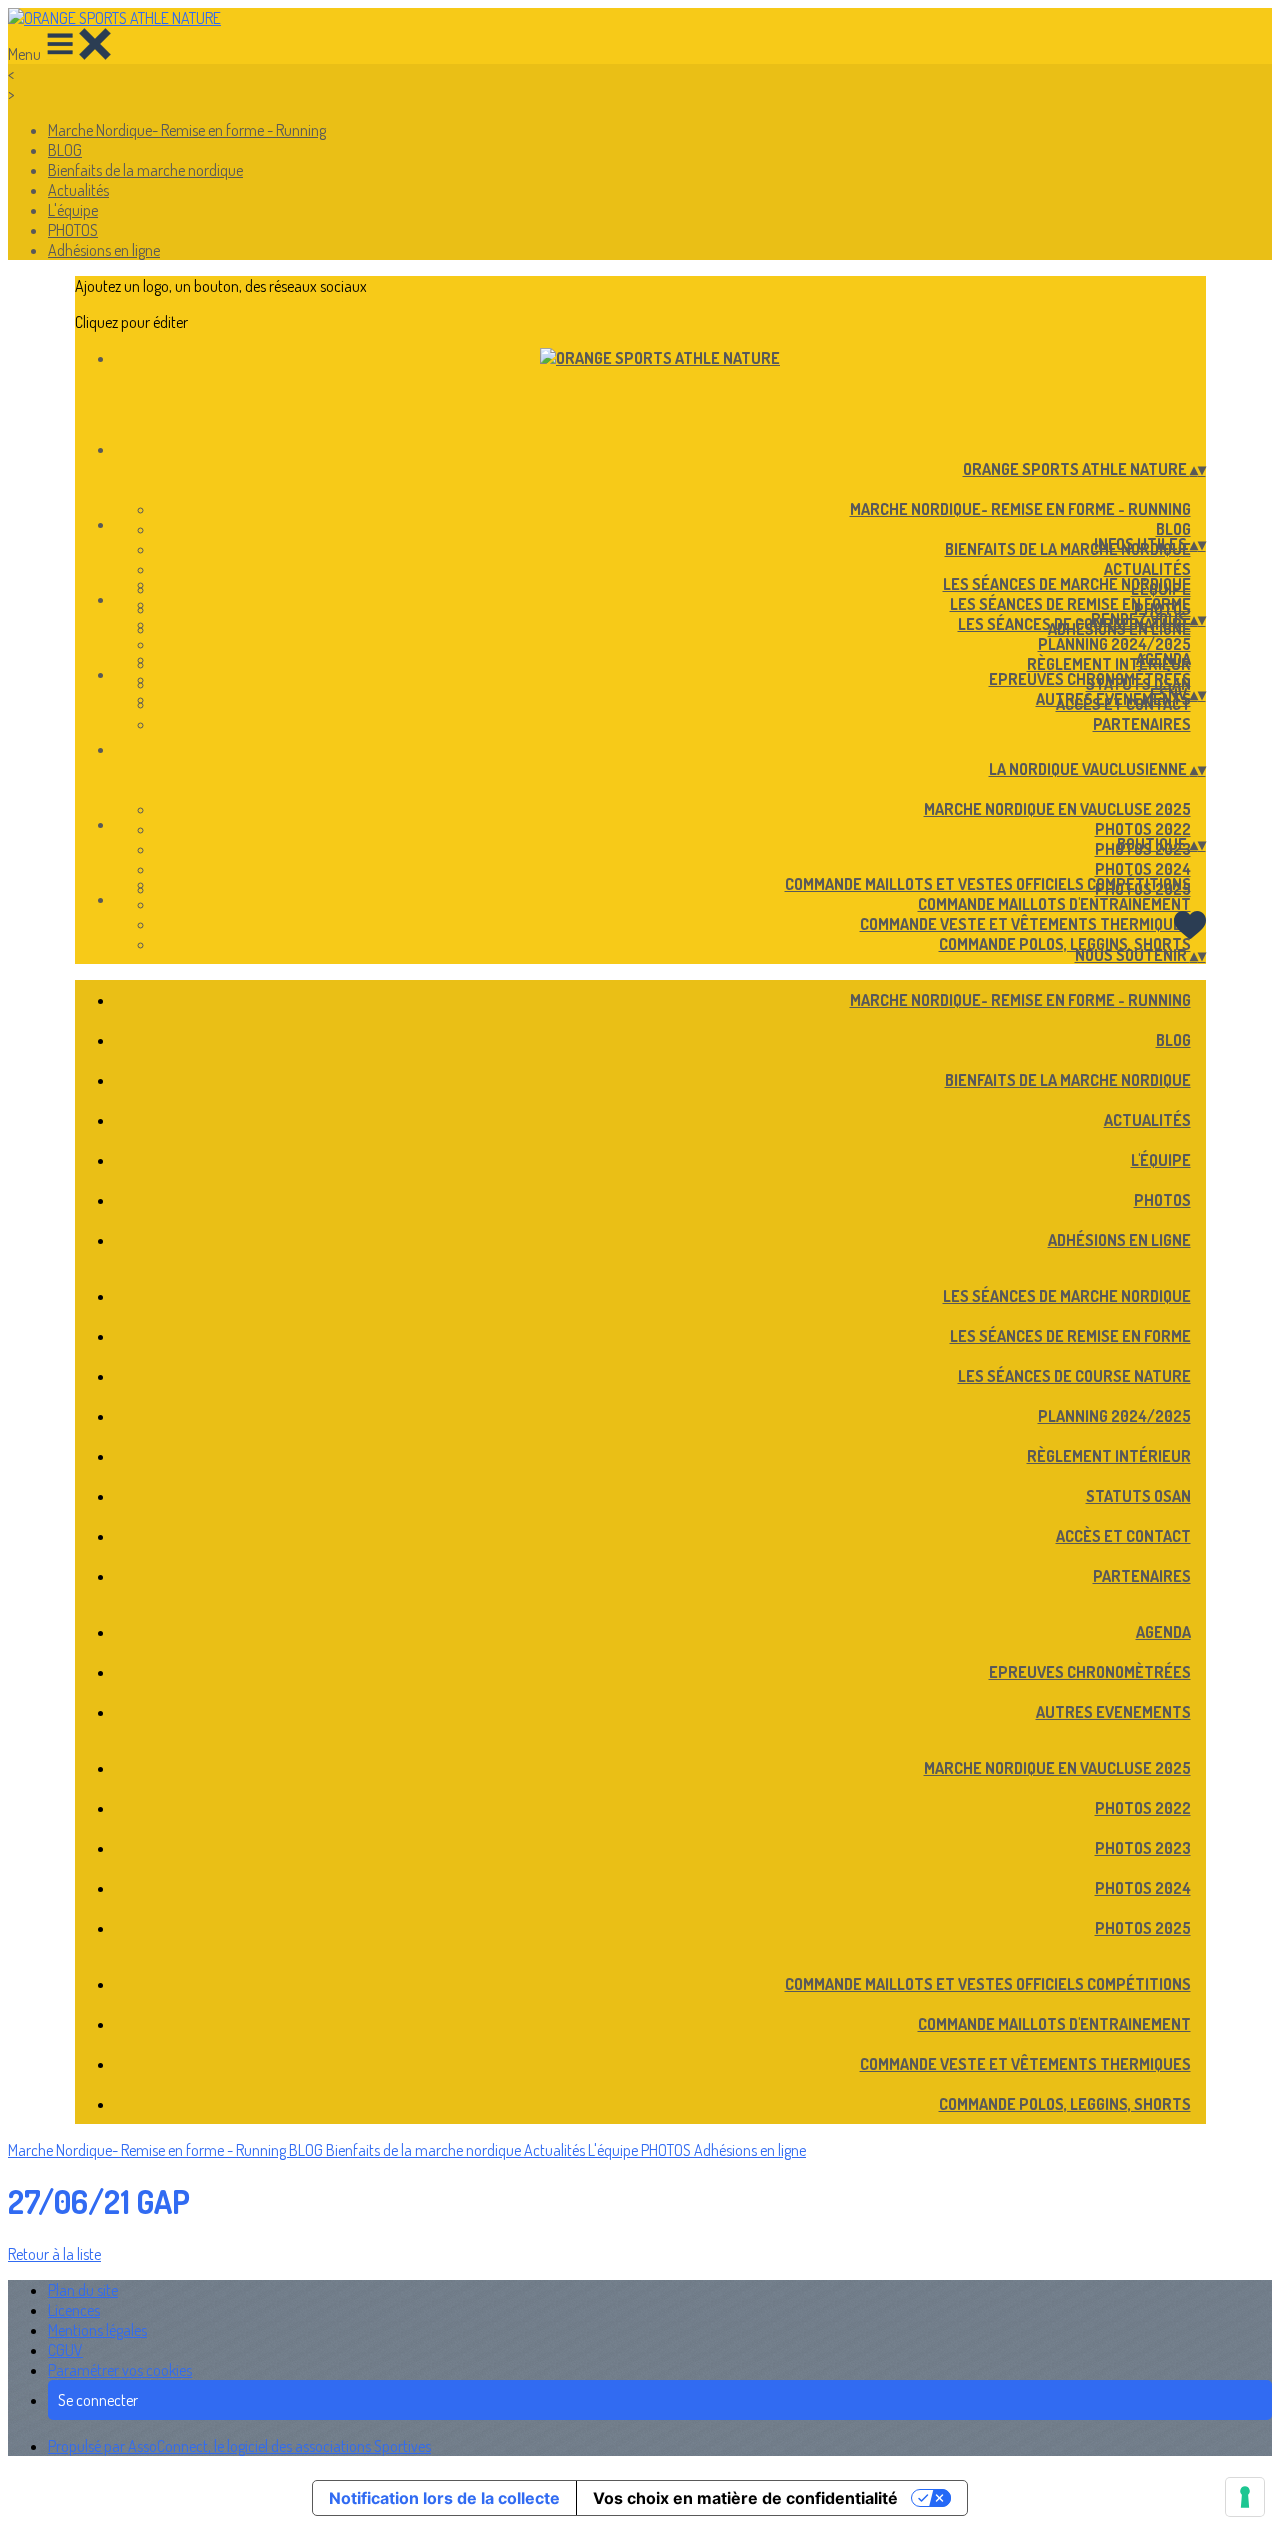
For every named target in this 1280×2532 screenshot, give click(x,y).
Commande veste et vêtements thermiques (1025, 924)
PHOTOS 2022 (1143, 829)
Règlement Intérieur (1109, 664)
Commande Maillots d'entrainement (1054, 904)
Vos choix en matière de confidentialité (745, 2498)
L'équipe (73, 210)
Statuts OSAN (1138, 1496)
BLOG (65, 150)
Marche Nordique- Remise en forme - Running (187, 130)
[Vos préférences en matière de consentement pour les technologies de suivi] (1245, 2497)
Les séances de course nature (1074, 624)
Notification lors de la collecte (444, 2498)
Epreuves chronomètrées (1090, 679)
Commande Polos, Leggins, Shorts (1065, 944)
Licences (74, 2310)
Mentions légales (97, 2330)
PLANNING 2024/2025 (1114, 644)
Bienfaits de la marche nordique (145, 170)
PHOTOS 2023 (1143, 1848)
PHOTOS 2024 (1143, 869)
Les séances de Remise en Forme (1070, 604)
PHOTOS (73, 230)
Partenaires (1142, 724)
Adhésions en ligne (104, 250)
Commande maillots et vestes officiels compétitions (988, 884)
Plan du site (83, 2290)
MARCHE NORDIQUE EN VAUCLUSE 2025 (1057, 809)
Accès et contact (1123, 1536)
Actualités (78, 190)
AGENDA (1163, 659)
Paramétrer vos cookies (120, 2370)
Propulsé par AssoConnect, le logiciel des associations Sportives (239, 2446)
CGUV (65, 2350)
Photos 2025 (1143, 1928)
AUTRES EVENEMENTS (1113, 699)
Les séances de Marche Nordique (1067, 584)
